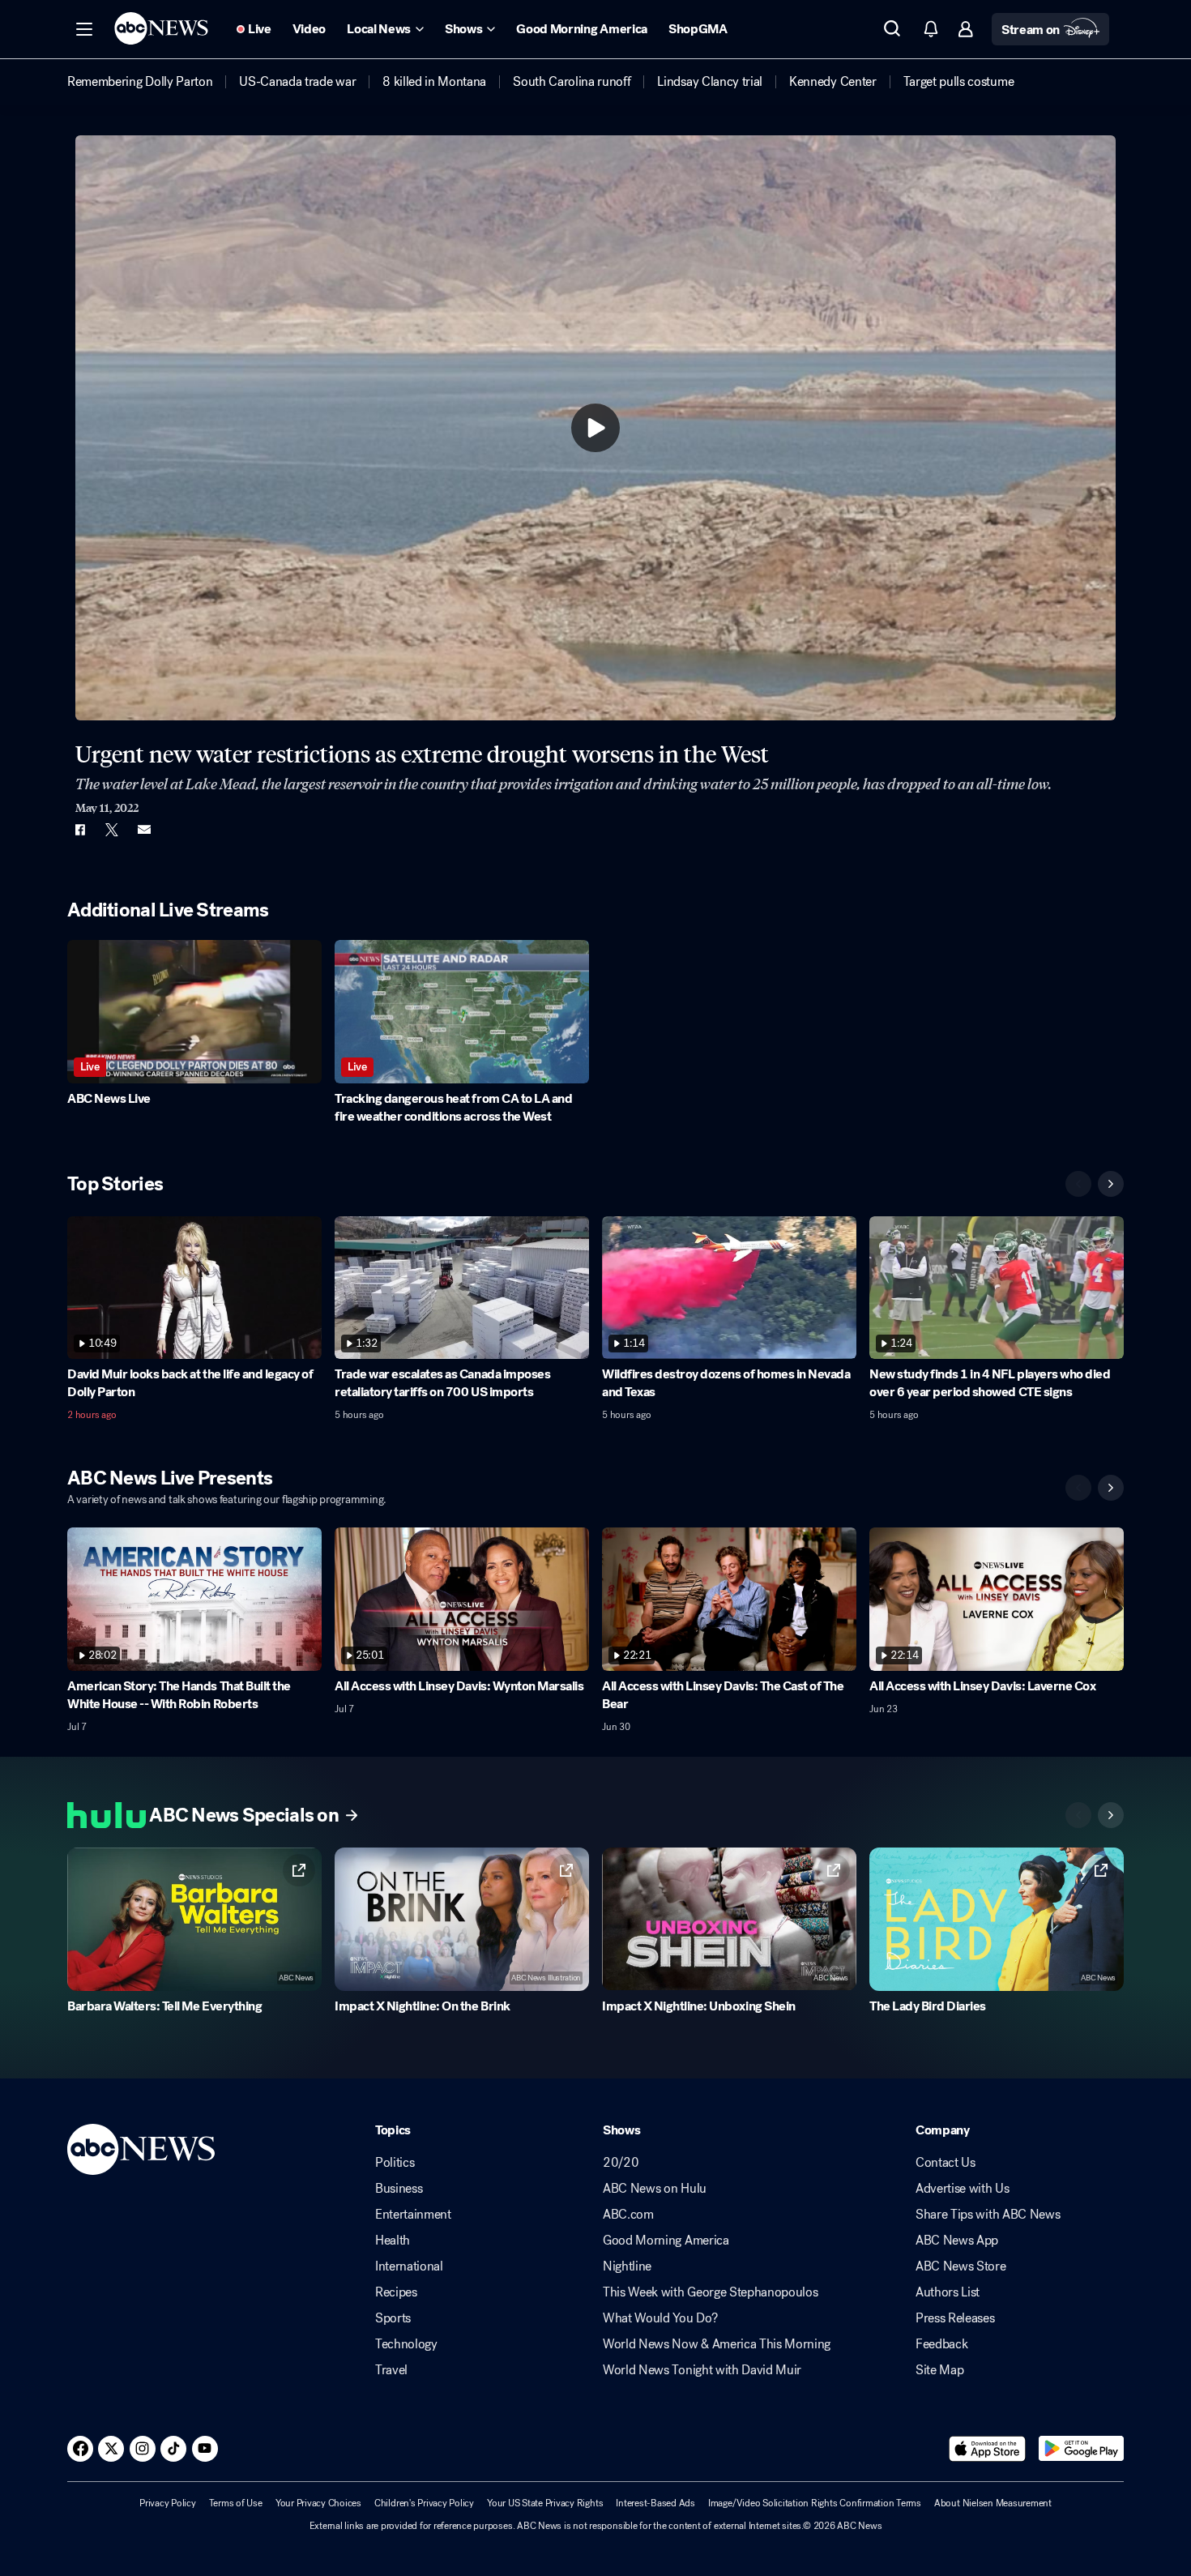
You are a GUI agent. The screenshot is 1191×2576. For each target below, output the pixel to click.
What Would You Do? (660, 2318)
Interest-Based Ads (655, 2503)
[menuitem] (140, 82)
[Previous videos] (1078, 1184)
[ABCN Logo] (161, 28)
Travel (391, 2370)
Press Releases (955, 2318)
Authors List (948, 2292)
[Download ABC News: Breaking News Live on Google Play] (1081, 2449)
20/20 (621, 2163)
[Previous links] (1078, 1815)
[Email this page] (144, 830)
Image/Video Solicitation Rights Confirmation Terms (815, 2503)
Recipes (396, 2292)
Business (399, 2189)
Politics (395, 2163)
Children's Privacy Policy (424, 2503)
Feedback (941, 2344)
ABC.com (628, 2215)
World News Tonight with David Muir (702, 2370)
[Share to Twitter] (112, 830)
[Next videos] (1111, 1184)
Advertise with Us (963, 2189)
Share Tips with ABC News (988, 2215)
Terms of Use (236, 2503)
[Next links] (1111, 1815)
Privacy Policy (168, 2503)
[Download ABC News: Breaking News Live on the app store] (988, 2449)
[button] (84, 29)
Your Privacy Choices (318, 2503)
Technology (406, 2344)
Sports (393, 2318)
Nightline (627, 2266)
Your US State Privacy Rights (545, 2503)
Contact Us (946, 2163)
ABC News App (957, 2241)
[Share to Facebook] (79, 830)
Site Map (939, 2370)
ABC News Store (961, 2266)
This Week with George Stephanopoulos (710, 2292)
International (409, 2266)
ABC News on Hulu (655, 2189)
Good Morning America (666, 2241)
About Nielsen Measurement (993, 2503)
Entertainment (413, 2215)
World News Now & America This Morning (717, 2344)
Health (393, 2241)
